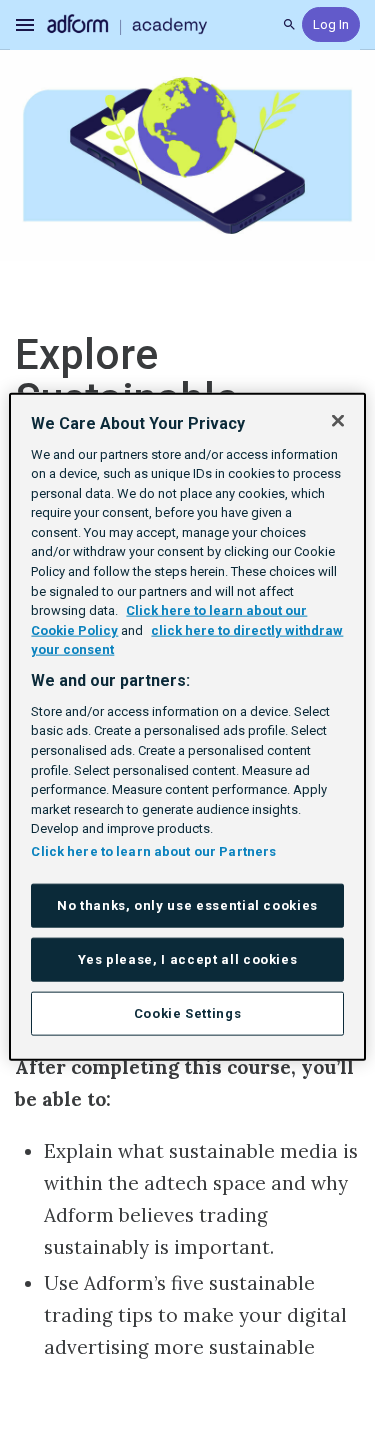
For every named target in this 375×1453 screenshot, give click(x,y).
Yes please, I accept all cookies (188, 958)
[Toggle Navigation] (26, 25)
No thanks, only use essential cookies (187, 904)
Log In (331, 24)
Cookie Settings (188, 1013)
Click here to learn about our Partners (153, 850)
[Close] (338, 420)
